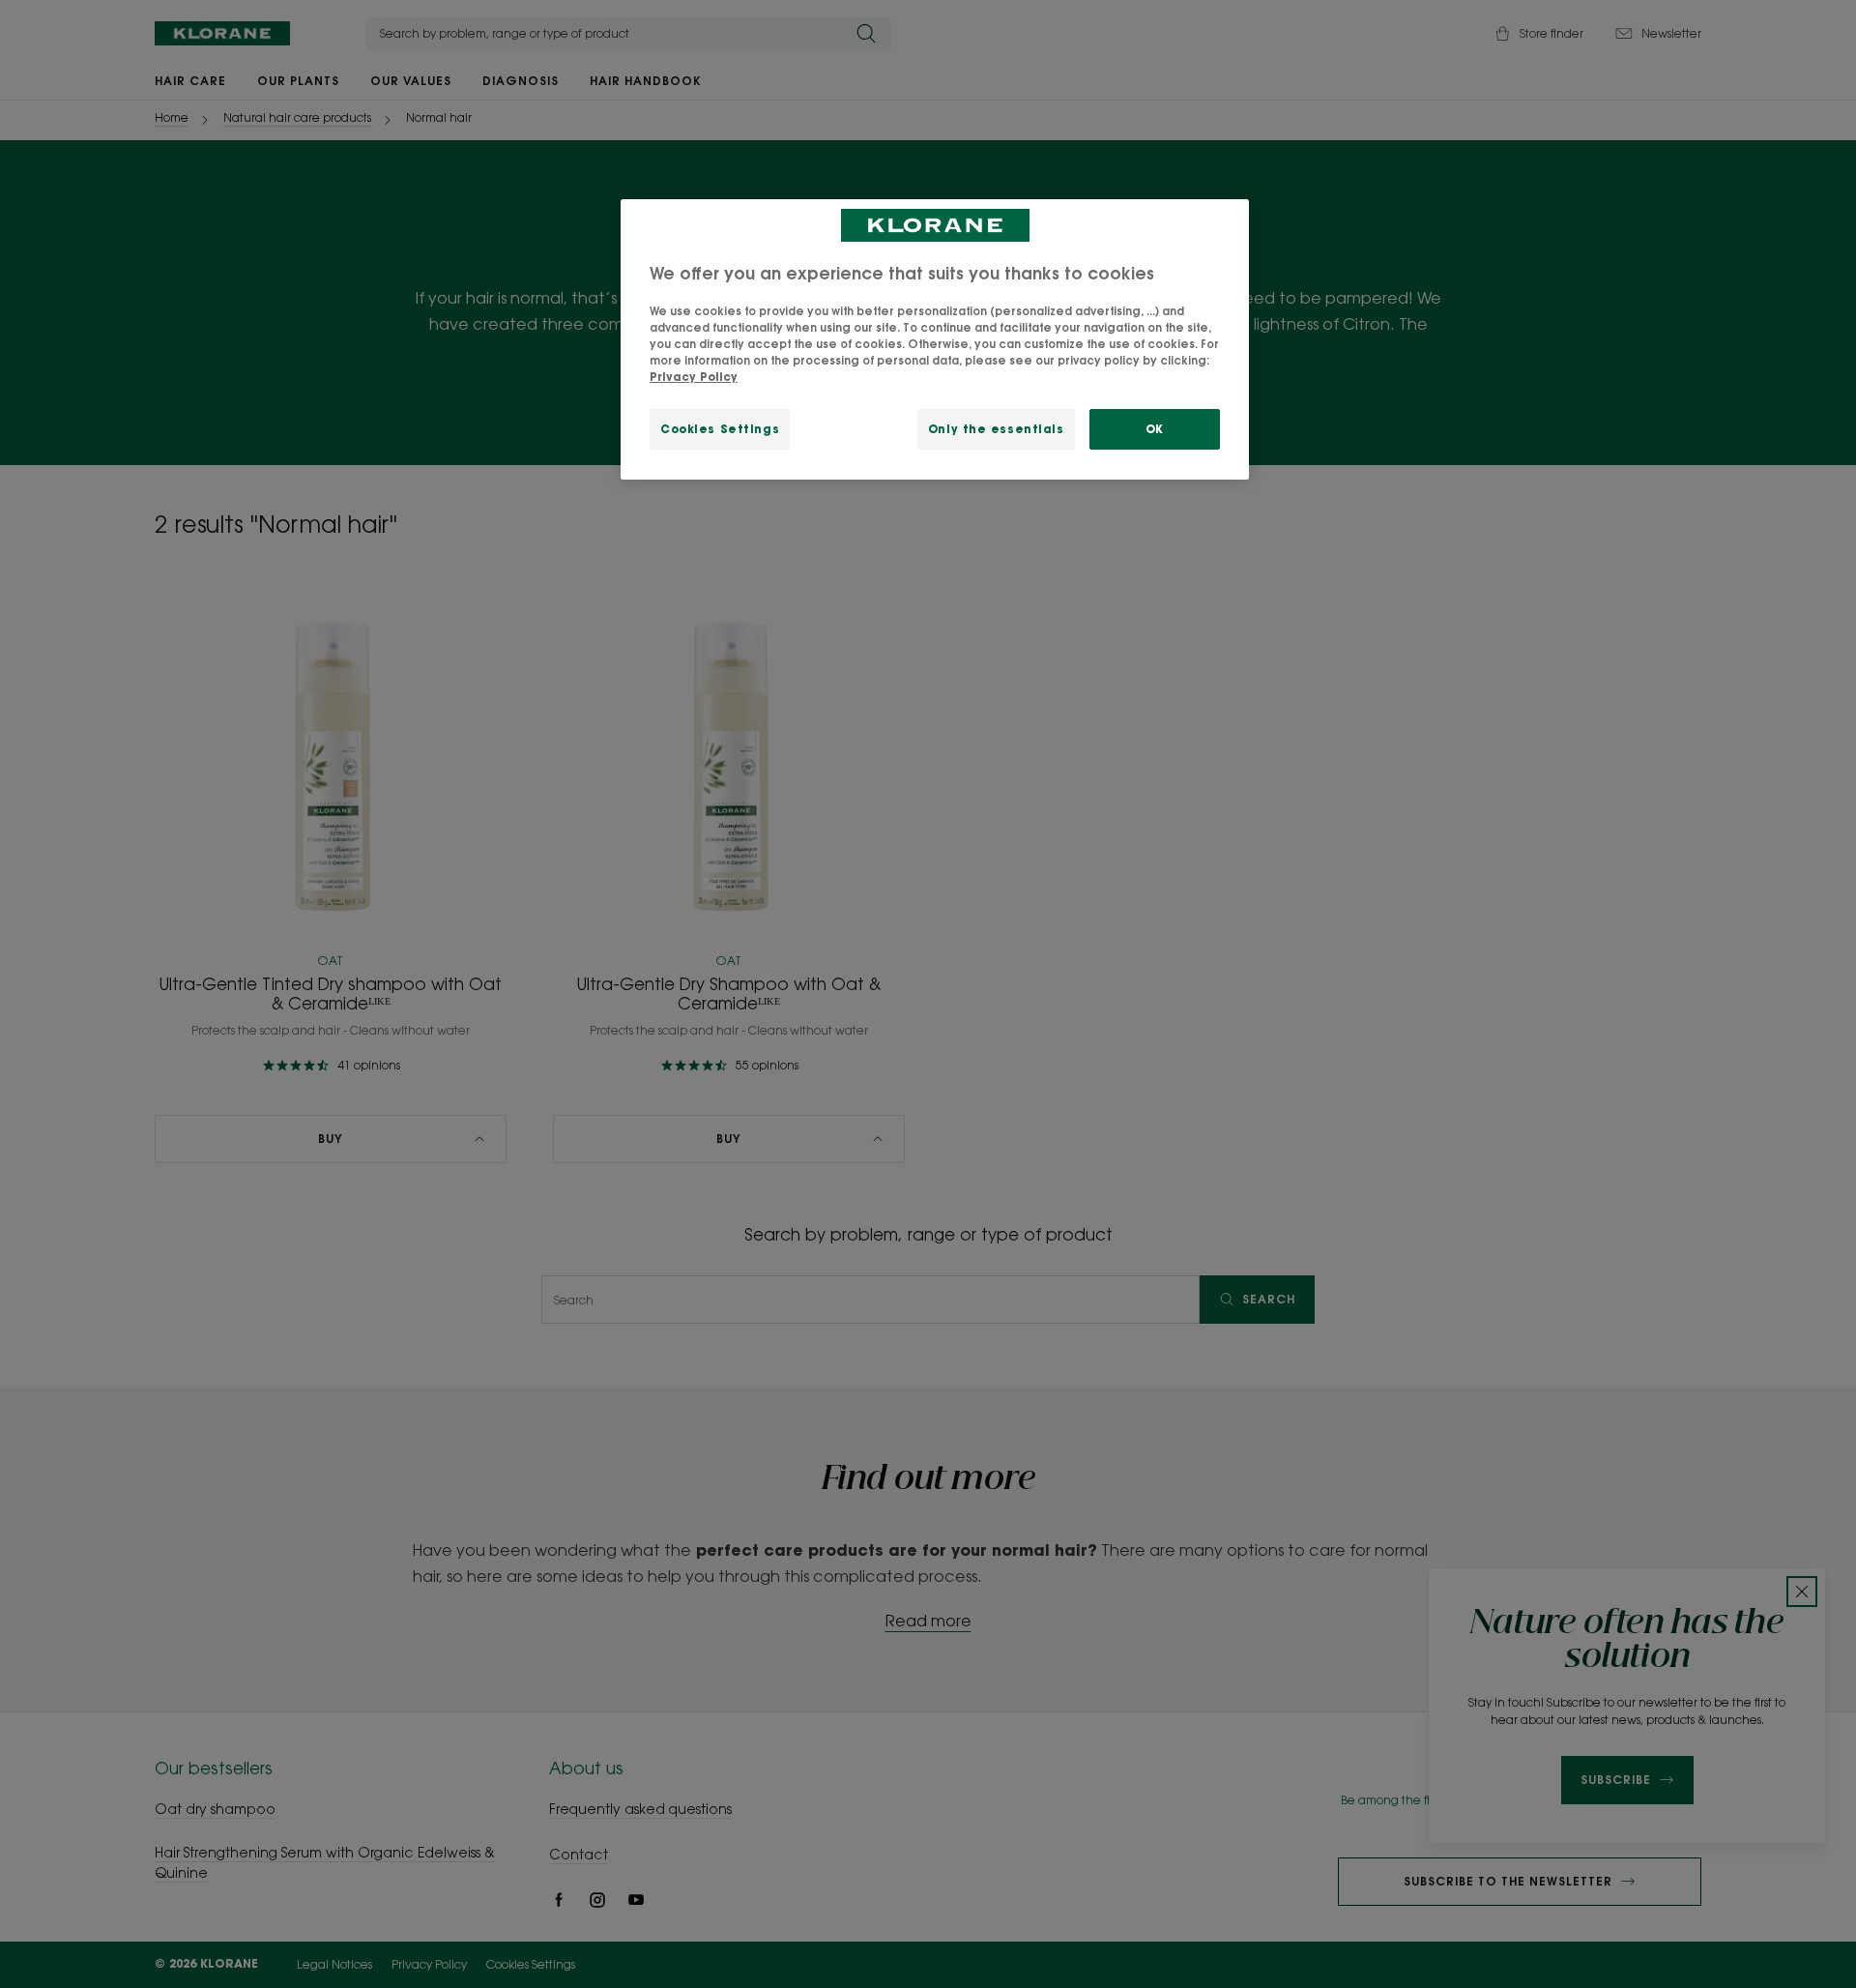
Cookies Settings (720, 429)
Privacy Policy (694, 377)
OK (1155, 429)
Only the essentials (996, 429)
